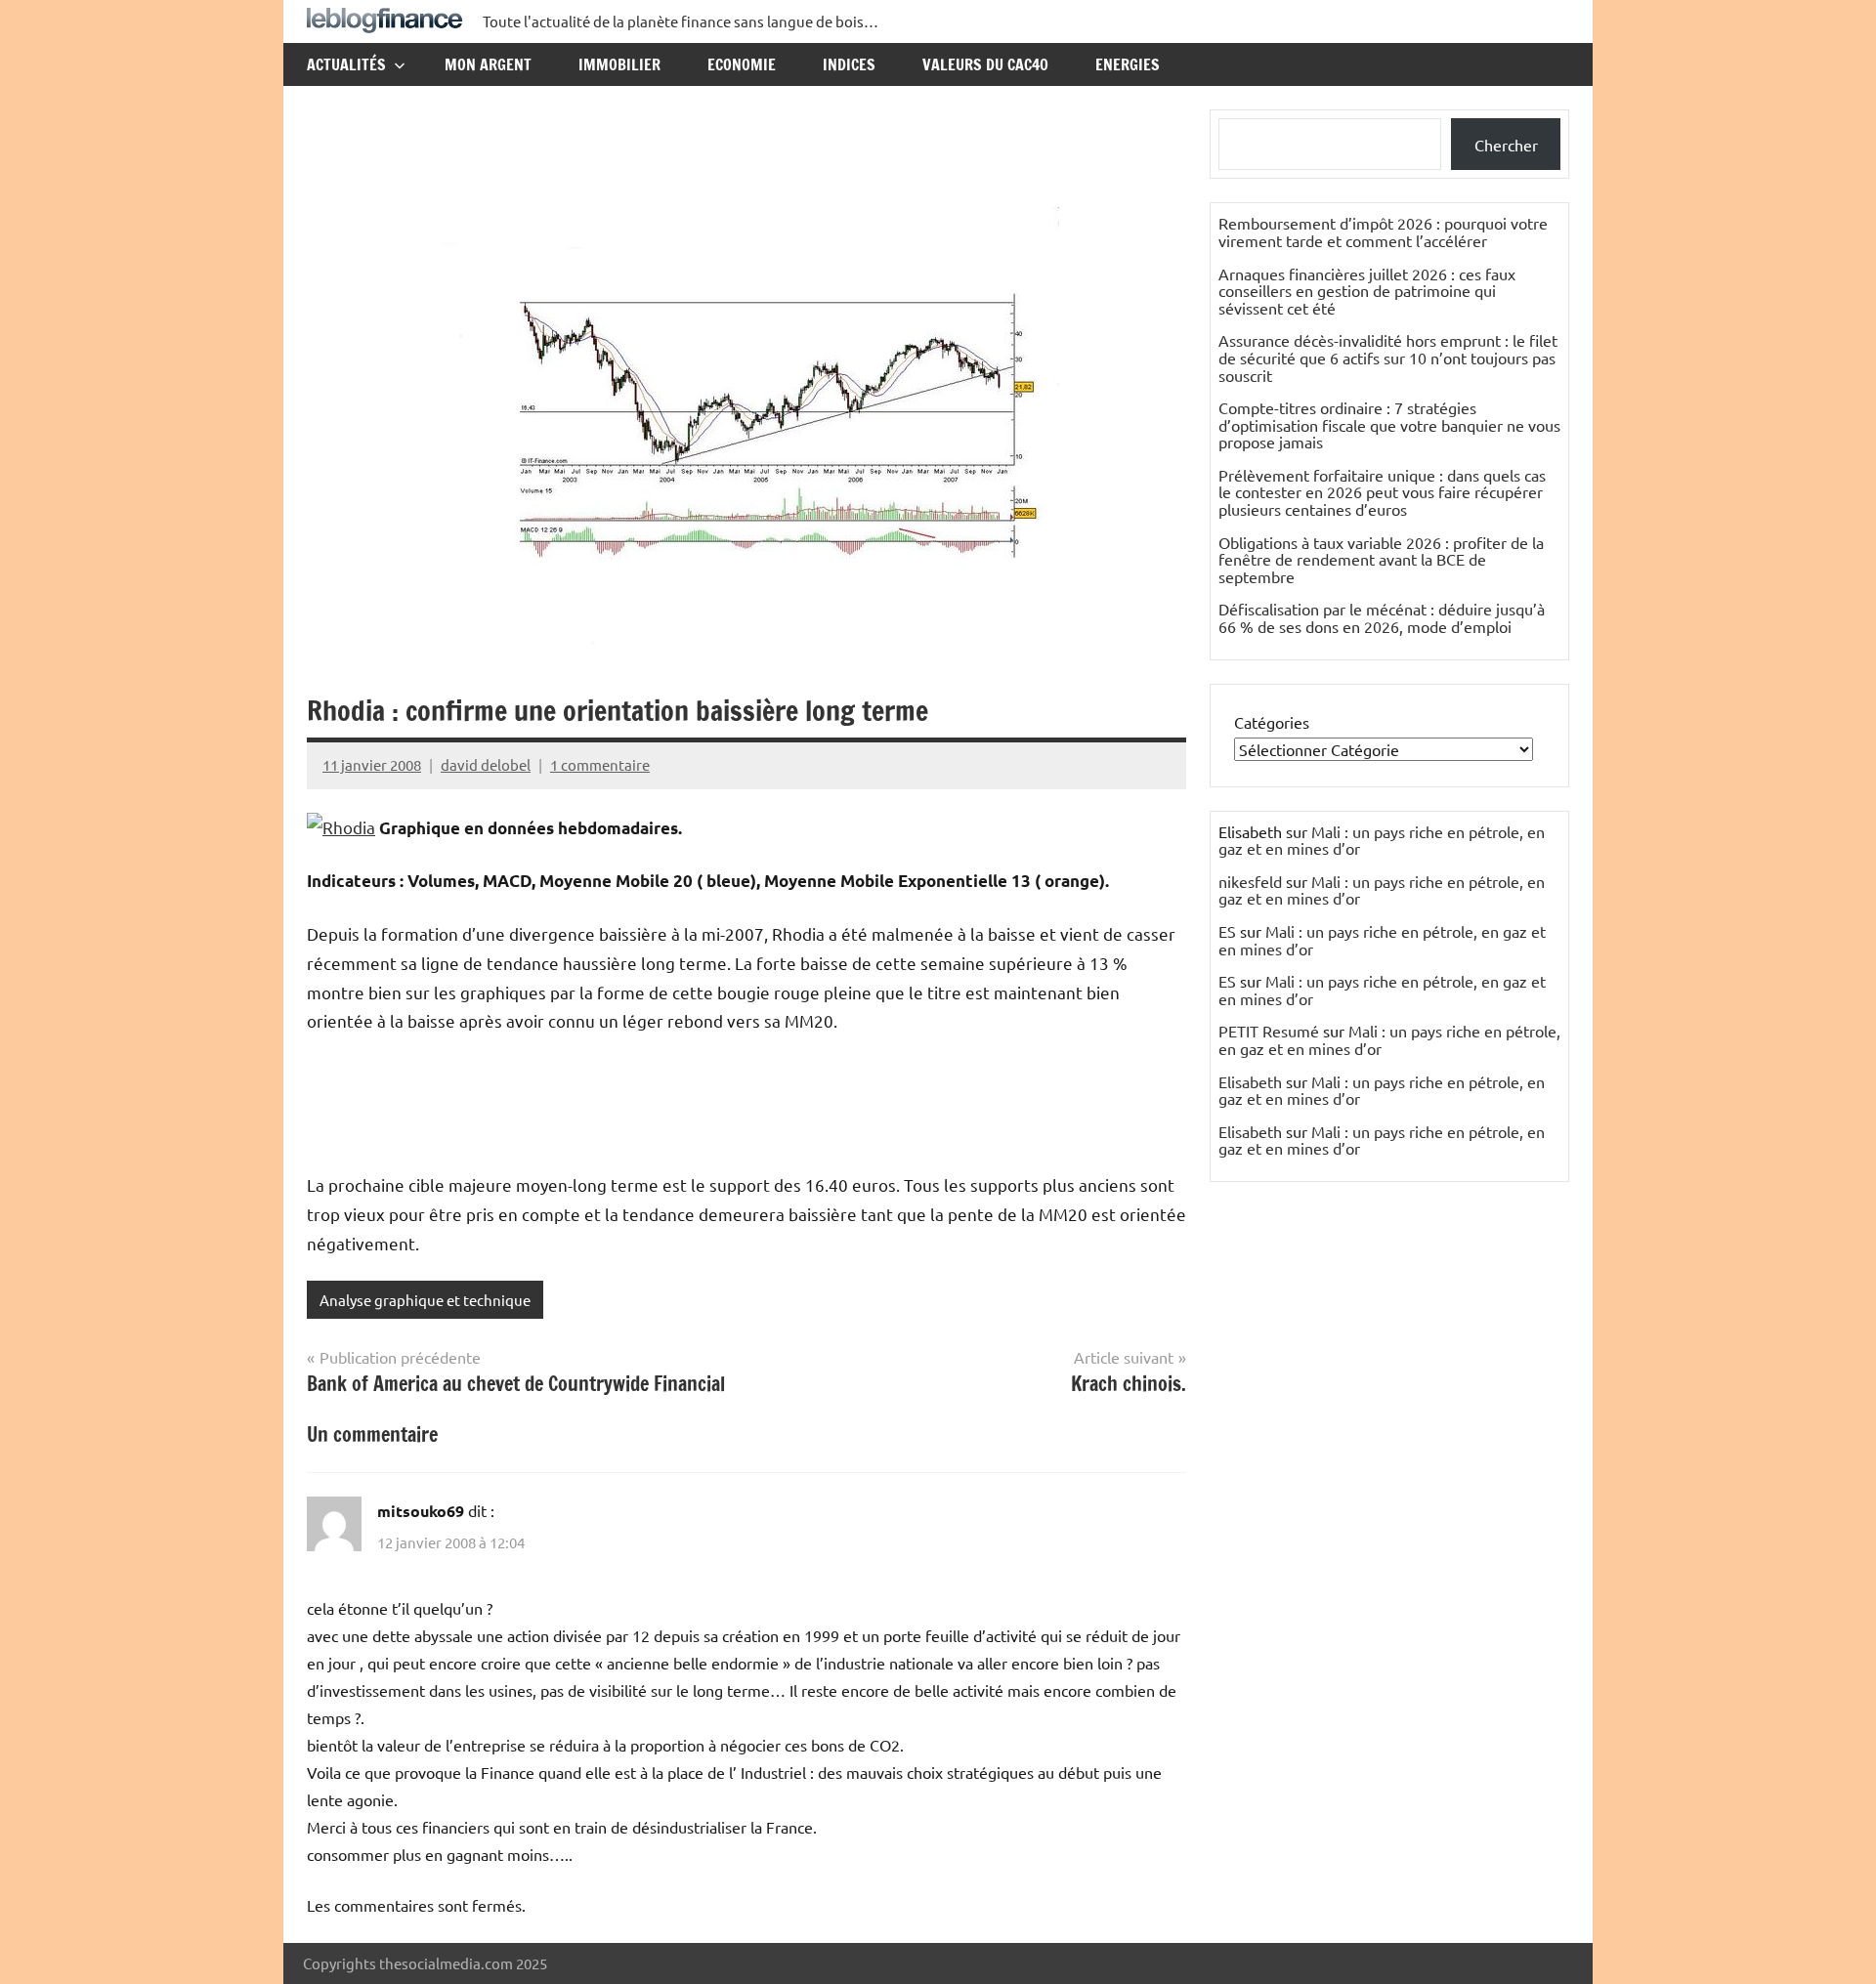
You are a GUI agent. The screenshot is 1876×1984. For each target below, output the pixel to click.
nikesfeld (1250, 881)
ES (1227, 931)
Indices (849, 64)
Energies (1128, 64)
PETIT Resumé (1269, 1031)
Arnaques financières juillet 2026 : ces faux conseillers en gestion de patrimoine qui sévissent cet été (1367, 291)
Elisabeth (1250, 1081)
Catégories (1272, 722)
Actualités (346, 64)
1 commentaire (600, 764)
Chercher (1506, 145)
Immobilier (619, 64)
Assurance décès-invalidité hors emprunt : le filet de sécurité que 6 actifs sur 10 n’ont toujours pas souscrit (1388, 357)
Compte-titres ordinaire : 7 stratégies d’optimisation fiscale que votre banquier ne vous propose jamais (1389, 424)
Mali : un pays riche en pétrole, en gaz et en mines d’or (1382, 840)
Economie (742, 64)
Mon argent (488, 64)
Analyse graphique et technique (425, 1300)
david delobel (486, 764)
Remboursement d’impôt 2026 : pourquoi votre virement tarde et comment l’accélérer (1383, 232)
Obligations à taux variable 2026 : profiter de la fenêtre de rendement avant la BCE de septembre (1381, 559)
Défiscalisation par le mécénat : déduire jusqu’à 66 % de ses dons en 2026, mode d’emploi (1382, 617)
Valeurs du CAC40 (985, 64)
